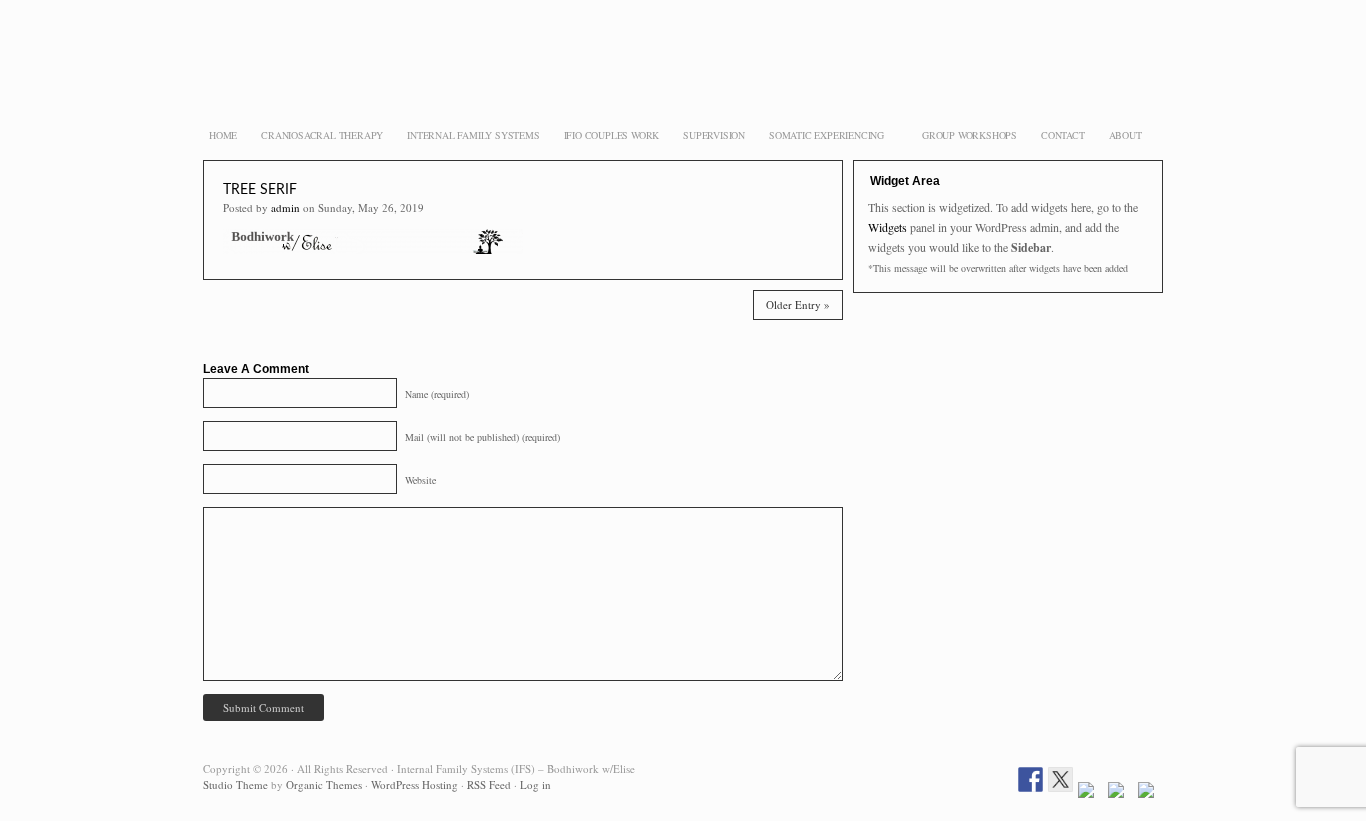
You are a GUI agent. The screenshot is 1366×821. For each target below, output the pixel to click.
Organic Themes (324, 784)
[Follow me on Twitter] (1060, 779)
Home (223, 135)
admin (285, 207)
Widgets (887, 227)
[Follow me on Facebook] (1030, 779)
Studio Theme (235, 784)
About (1125, 135)
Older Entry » (798, 304)
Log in (535, 784)
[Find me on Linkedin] (1120, 794)
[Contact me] (1150, 794)
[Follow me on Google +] (1090, 794)
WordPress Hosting (414, 784)
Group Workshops (969, 135)
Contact (1063, 135)
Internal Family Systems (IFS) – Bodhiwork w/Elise (683, 80)
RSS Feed (489, 784)
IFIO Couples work (612, 135)
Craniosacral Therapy (322, 135)
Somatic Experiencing (823, 137)
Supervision (714, 135)
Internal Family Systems (473, 135)
